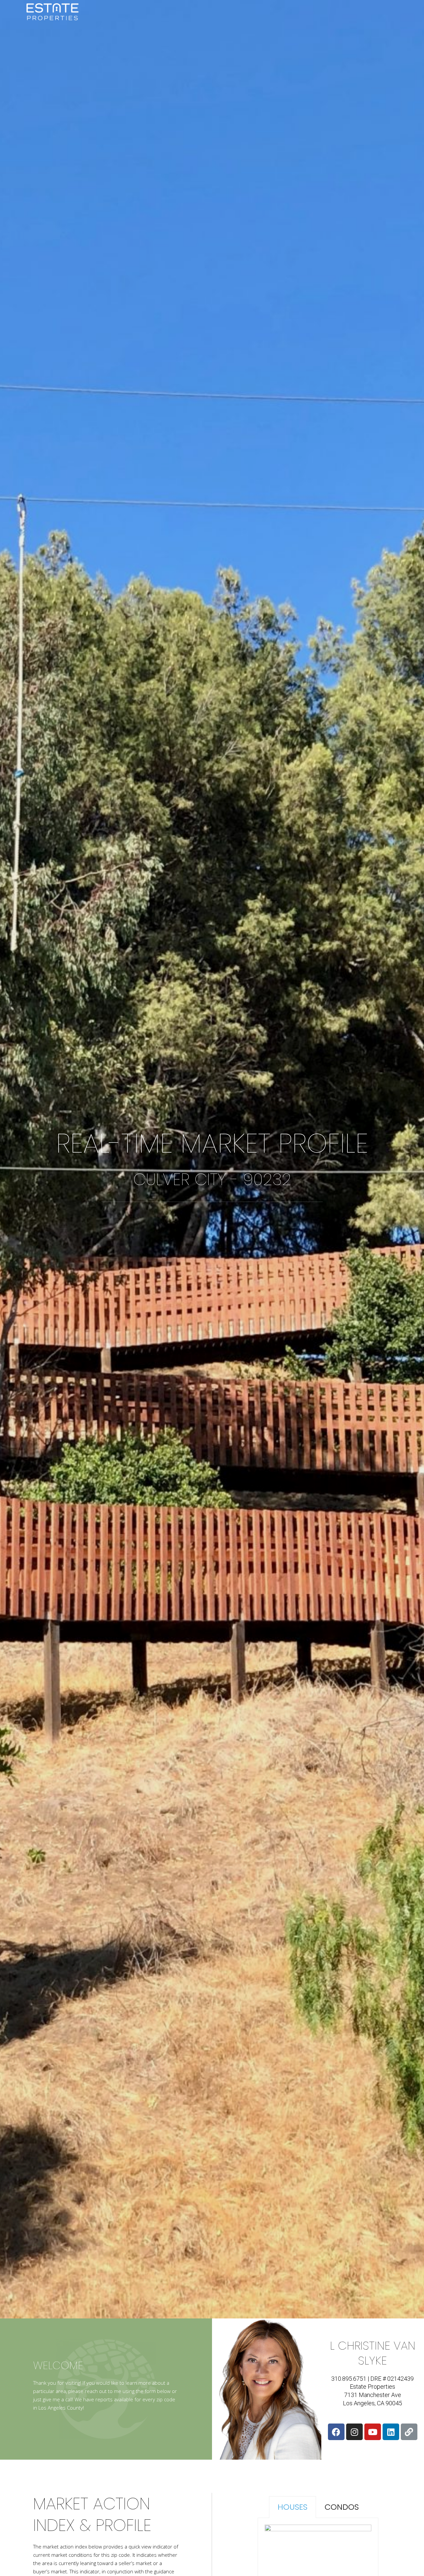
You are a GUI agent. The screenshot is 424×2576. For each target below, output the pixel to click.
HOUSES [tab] (292, 2507)
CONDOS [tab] (342, 2507)
